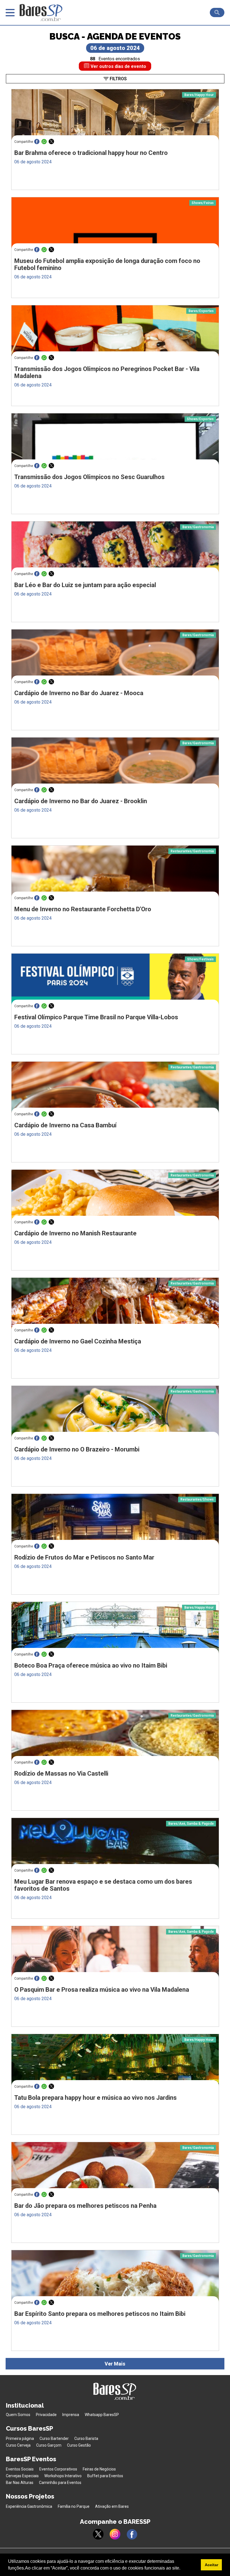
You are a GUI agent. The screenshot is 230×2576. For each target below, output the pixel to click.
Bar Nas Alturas (20, 2483)
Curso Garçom (49, 2445)
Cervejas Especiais (22, 2476)
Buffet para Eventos (105, 2476)
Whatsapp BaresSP (102, 2415)
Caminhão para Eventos (60, 2483)
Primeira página (20, 2438)
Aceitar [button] (211, 2565)
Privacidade (46, 2415)
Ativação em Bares (112, 2506)
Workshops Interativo (63, 2476)
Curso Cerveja (18, 2445)
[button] (182, 2569)
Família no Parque (74, 2506)
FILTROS (118, 79)
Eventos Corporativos (58, 2469)
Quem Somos (18, 2415)
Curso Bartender (54, 2438)
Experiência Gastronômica (29, 2506)
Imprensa (71, 2415)
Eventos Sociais (20, 2469)
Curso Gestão (79, 2445)
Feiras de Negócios (99, 2469)
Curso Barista (86, 2438)
